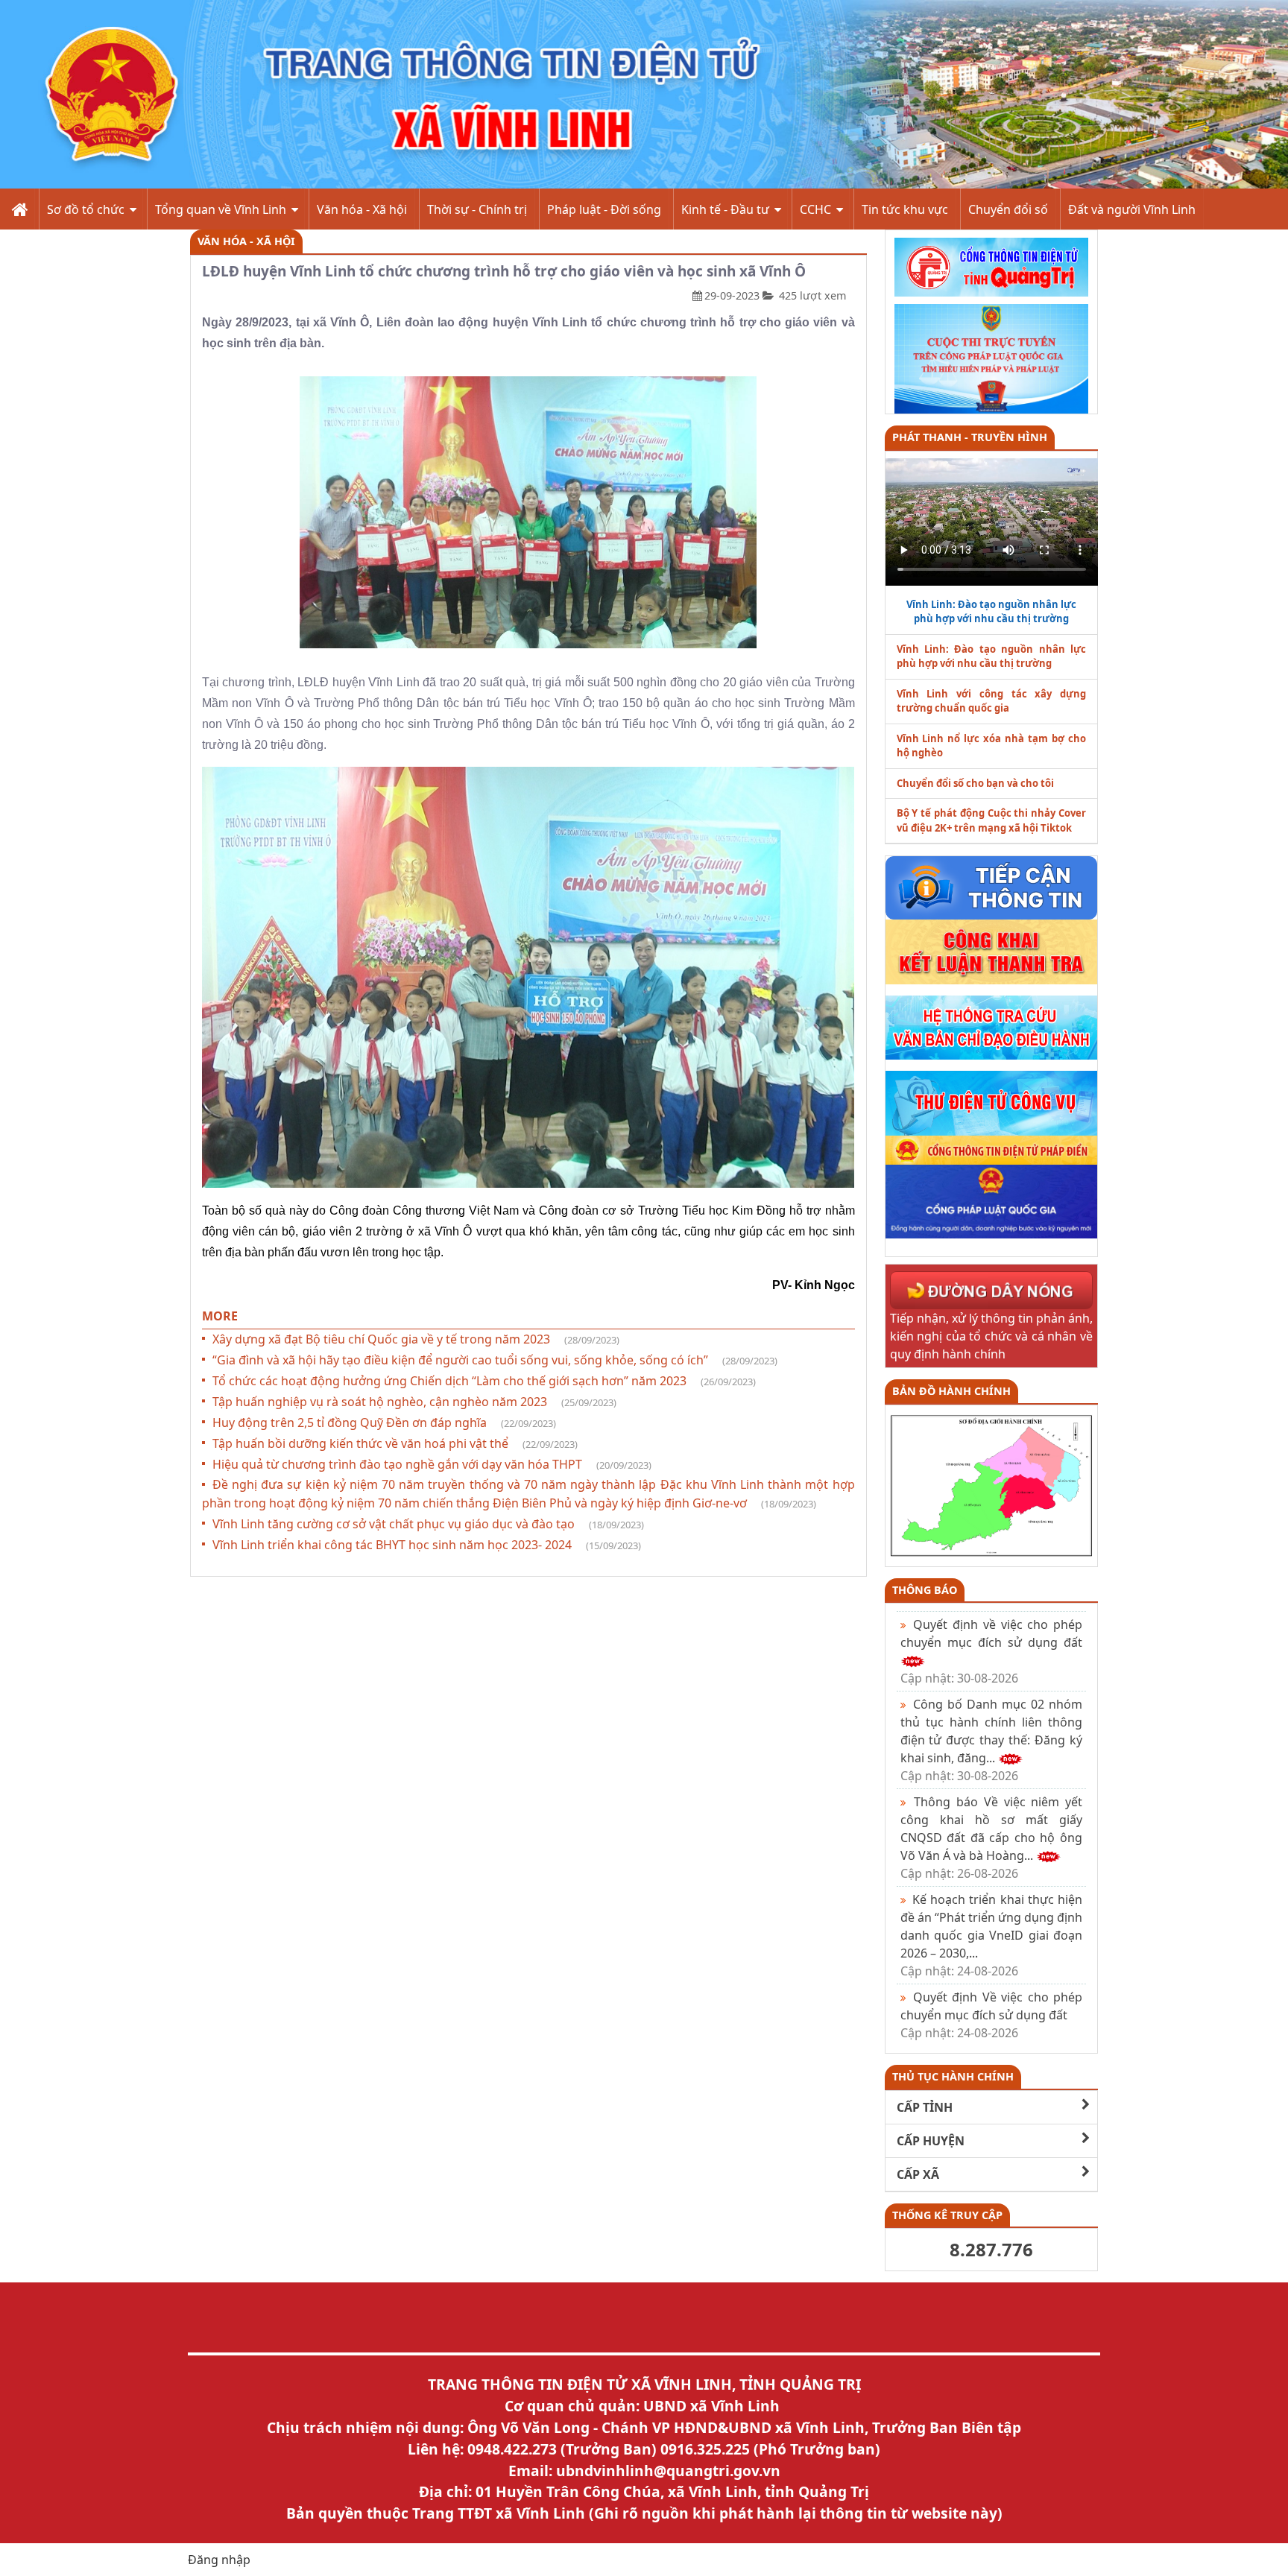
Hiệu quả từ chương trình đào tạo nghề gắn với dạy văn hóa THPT (432, 1464)
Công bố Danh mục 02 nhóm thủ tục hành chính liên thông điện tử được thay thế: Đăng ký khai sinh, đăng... (992, 1740)
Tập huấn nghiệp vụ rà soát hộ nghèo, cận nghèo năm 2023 (414, 1402)
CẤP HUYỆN (931, 2141)
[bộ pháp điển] (992, 1149)
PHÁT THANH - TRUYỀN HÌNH (970, 437)
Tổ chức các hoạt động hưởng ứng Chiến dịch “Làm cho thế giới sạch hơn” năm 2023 (484, 1381)
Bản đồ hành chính (951, 1391)
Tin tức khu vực (905, 209)
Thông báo (925, 1590)
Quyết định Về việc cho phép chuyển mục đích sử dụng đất (992, 2015)
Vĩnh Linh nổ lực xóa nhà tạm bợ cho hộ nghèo (992, 746)
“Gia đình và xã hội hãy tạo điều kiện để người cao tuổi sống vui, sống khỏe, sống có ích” (495, 1360)
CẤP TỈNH (925, 2107)
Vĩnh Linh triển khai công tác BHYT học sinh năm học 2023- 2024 (427, 1545)
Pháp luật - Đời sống (604, 209)
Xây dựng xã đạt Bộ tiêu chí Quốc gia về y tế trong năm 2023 (416, 1339)
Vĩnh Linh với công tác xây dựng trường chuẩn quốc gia (992, 701)
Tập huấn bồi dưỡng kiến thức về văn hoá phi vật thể (395, 1443)
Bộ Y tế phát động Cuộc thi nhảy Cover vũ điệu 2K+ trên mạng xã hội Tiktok (992, 820)
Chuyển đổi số (1008, 209)
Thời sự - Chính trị (477, 209)
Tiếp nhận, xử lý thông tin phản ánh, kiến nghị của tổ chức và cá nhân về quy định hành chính (992, 1336)
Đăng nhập (219, 2560)
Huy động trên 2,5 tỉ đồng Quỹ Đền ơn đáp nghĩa (384, 1423)
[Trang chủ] (18, 209)
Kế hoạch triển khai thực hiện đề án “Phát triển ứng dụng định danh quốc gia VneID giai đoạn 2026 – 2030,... (992, 1935)
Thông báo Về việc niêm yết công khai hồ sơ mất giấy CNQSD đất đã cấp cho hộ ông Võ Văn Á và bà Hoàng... (992, 1838)
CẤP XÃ (918, 2174)
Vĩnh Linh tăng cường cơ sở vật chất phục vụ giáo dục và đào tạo (428, 1524)
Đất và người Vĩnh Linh (1132, 209)
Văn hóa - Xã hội (362, 209)
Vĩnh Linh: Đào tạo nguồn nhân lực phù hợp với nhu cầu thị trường (992, 656)
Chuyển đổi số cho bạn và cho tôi (975, 783)
